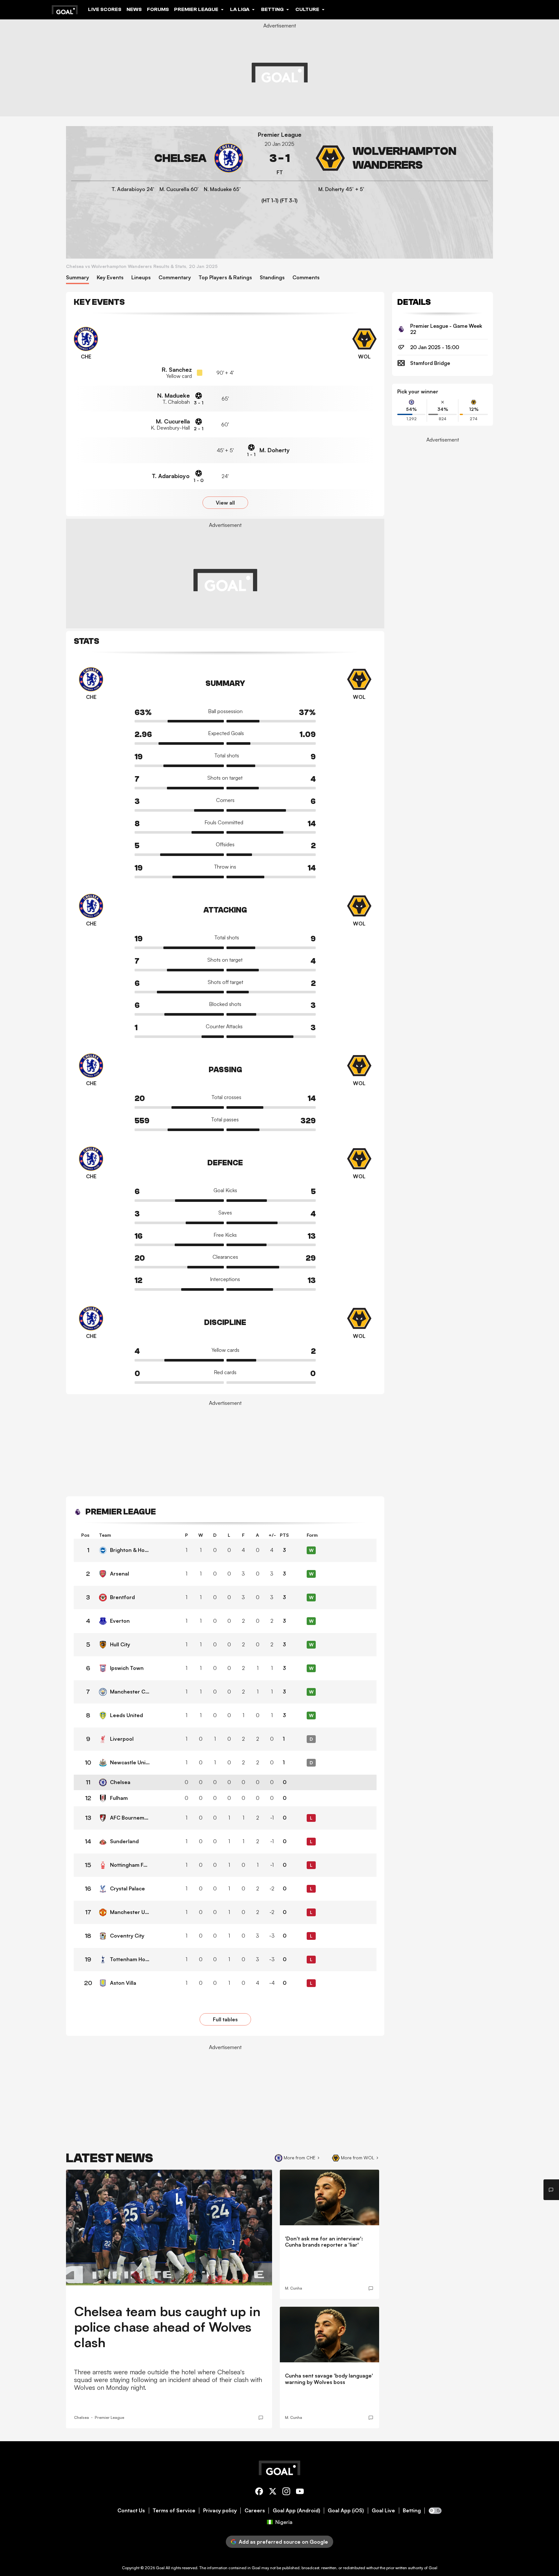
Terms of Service (174, 2511)
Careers (255, 2511)
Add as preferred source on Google (283, 2542)
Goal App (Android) (296, 2511)
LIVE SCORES (105, 9)
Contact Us (131, 2511)
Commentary (175, 278)
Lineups (141, 278)
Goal (160, 2568)
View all (225, 503)
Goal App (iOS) (346, 2511)
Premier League (280, 135)
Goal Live (383, 2511)
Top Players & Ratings (225, 278)
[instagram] (286, 2492)
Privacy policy (220, 2511)
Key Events (110, 278)
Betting (412, 2511)
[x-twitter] (273, 2492)
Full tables (225, 2019)
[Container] (157, 158)
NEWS (134, 9)
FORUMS (158, 9)
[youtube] (300, 2492)
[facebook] (259, 2492)
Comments (306, 278)
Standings (272, 278)
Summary (77, 278)
